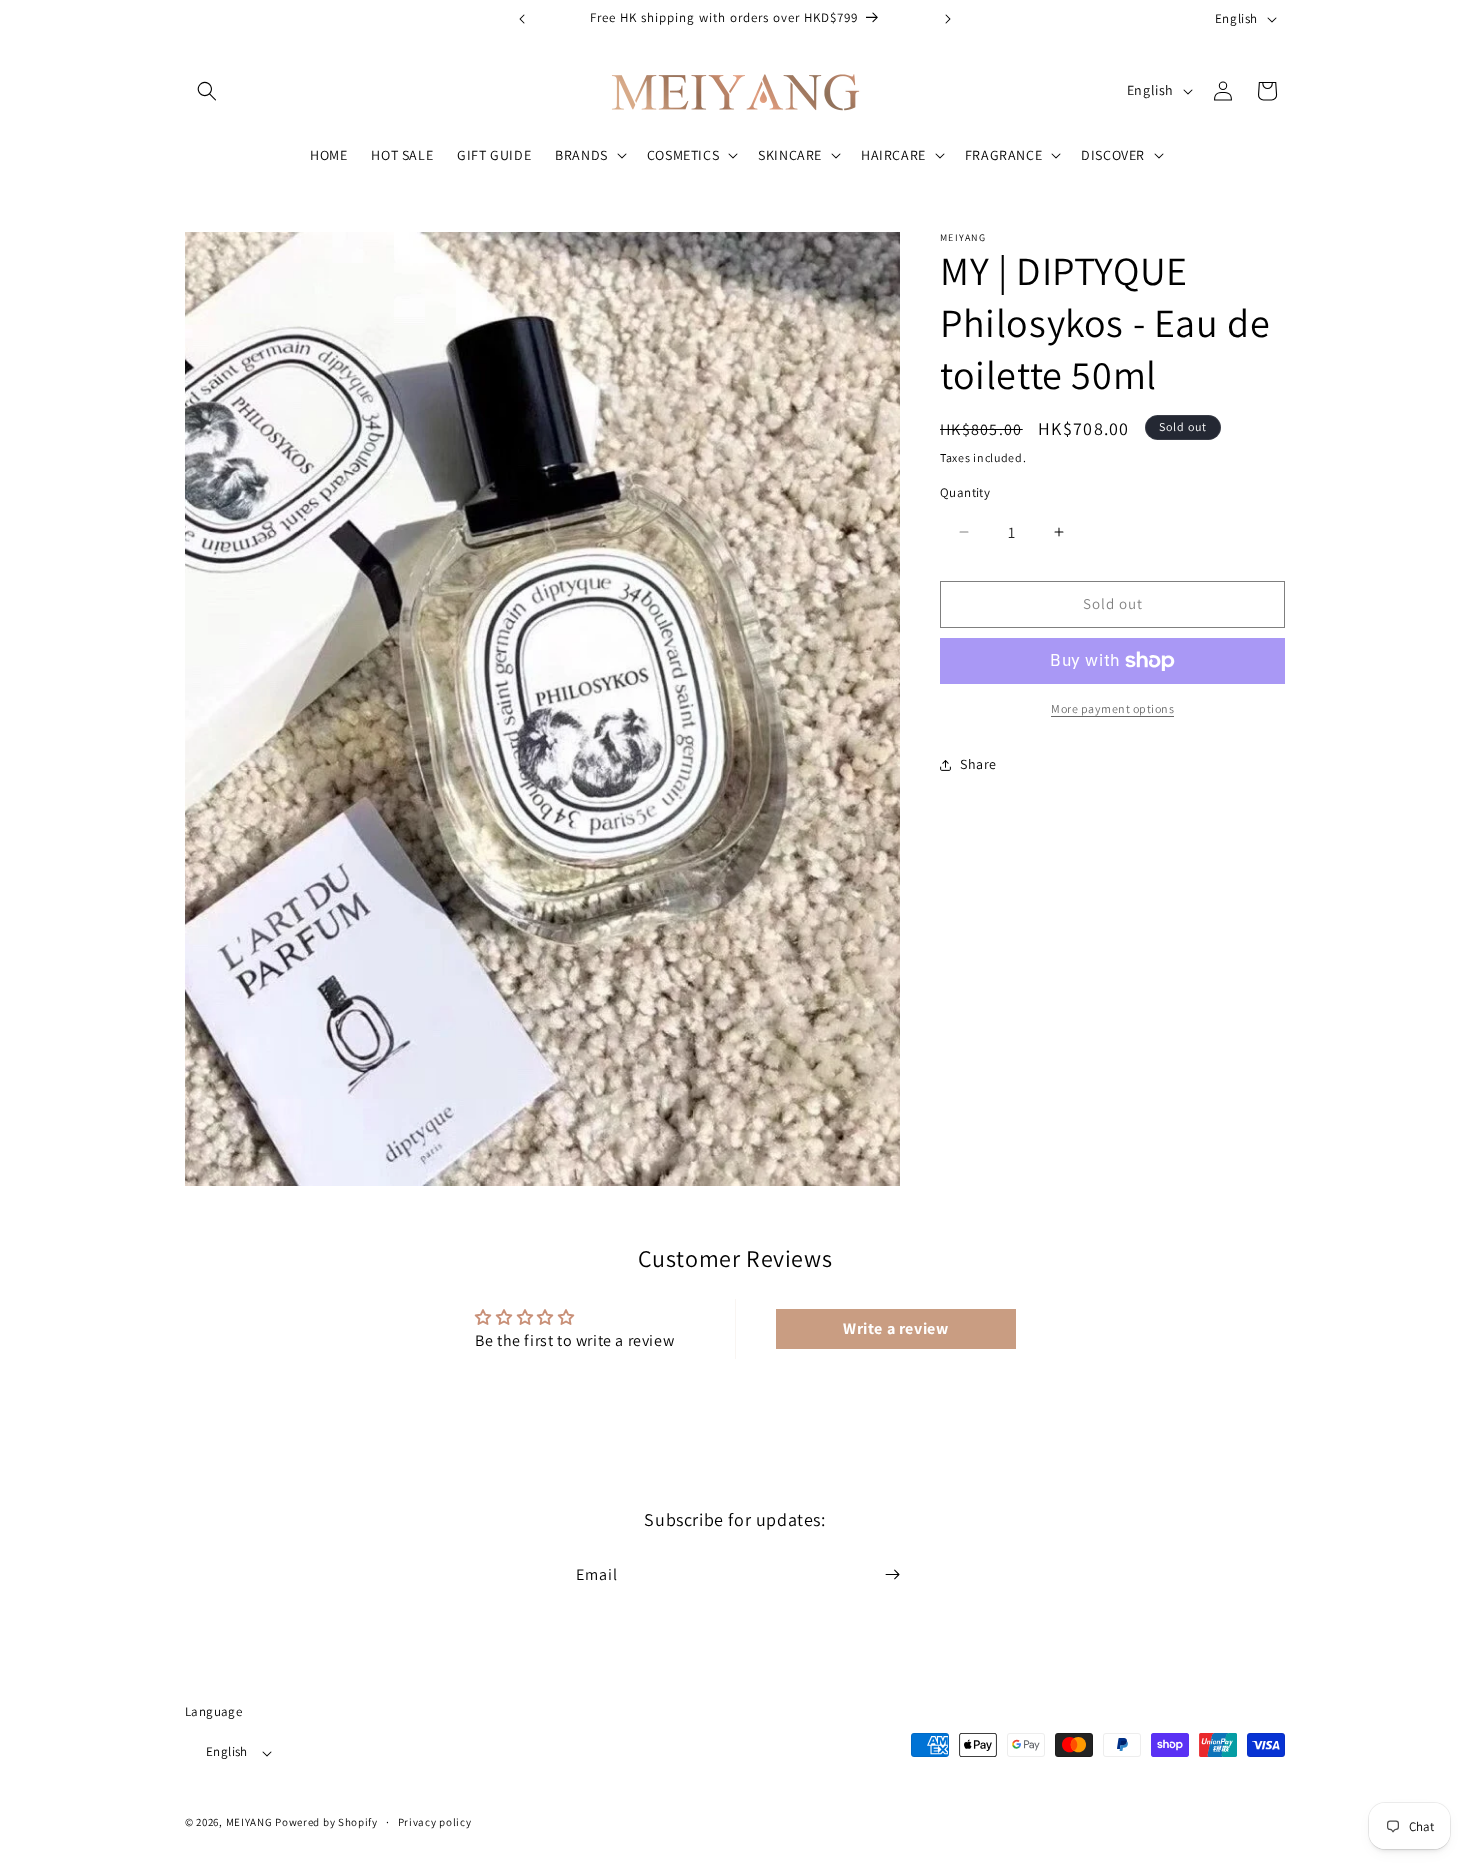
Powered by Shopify (326, 1823)
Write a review (895, 1328)
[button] (207, 91)
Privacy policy (435, 1822)
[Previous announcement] (522, 19)
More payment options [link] (1112, 708)
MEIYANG (249, 1823)
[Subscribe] (892, 1574)
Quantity (965, 492)
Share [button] (978, 764)
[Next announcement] (948, 19)
